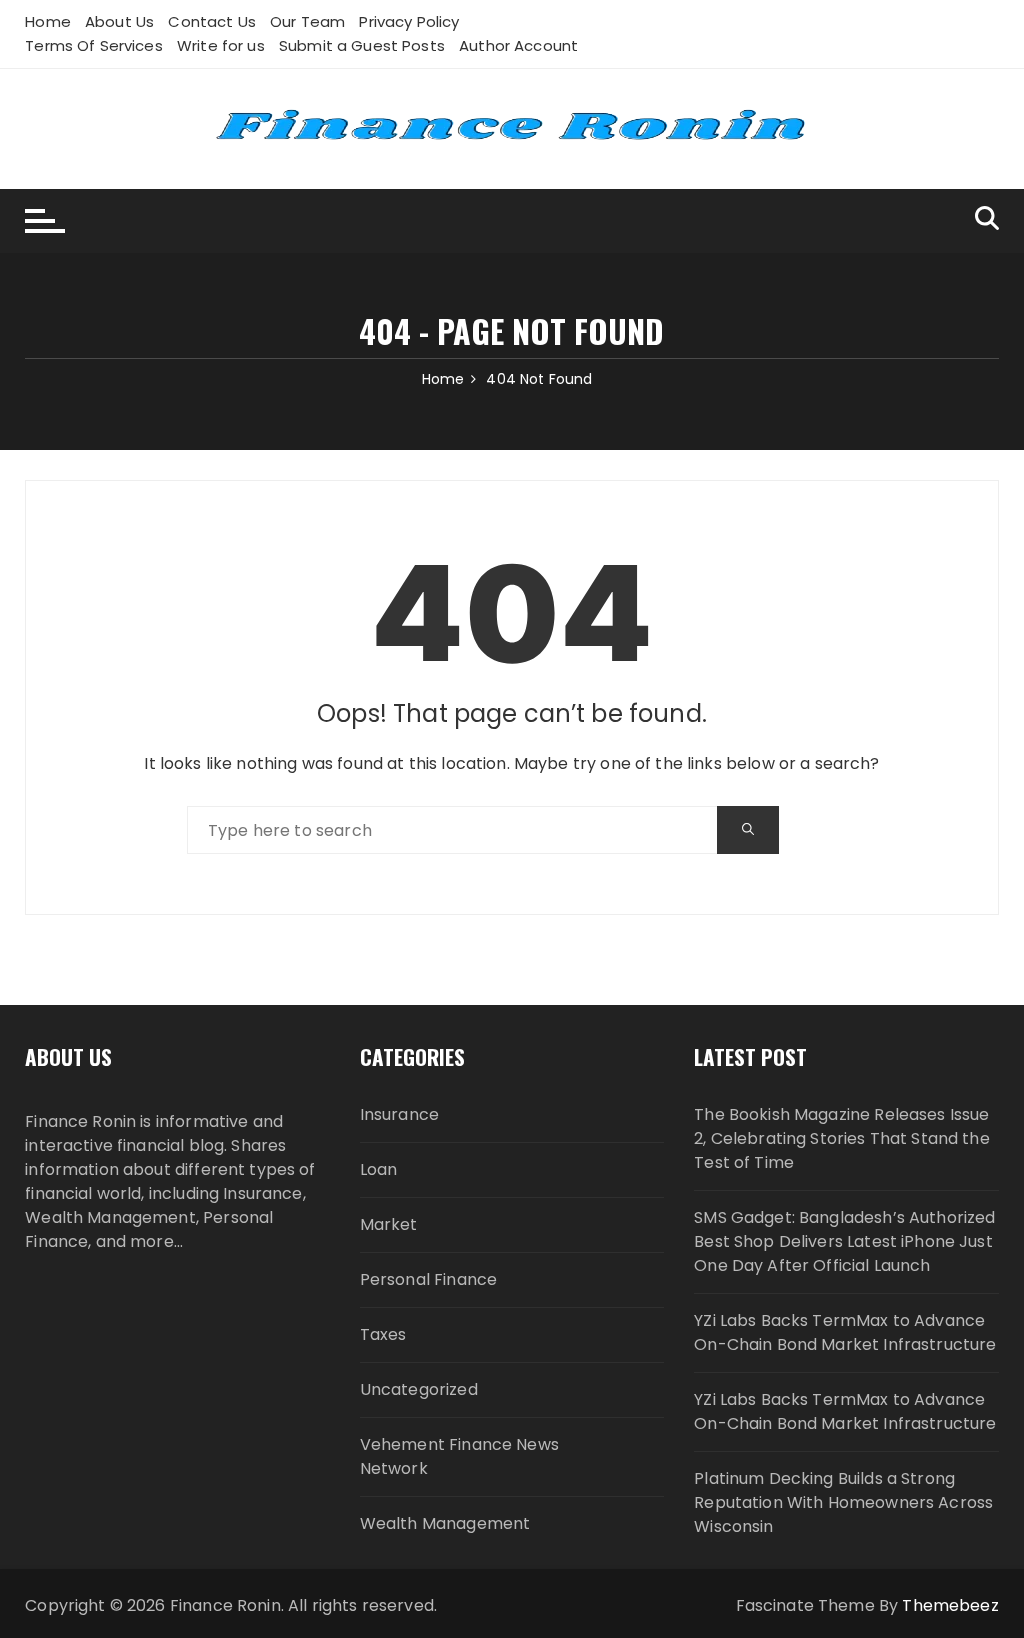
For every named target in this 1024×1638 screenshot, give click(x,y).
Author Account (518, 45)
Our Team (307, 21)
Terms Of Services (94, 45)
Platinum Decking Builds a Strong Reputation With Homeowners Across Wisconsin (843, 1502)
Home (48, 21)
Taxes (383, 1334)
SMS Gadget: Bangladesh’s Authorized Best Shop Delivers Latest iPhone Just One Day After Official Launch (844, 1241)
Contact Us (212, 21)
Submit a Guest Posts (362, 45)
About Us (119, 21)
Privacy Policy (409, 21)
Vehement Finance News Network (459, 1456)
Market (389, 1224)
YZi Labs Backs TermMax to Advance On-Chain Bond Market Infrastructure (845, 1332)
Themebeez (950, 1605)
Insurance (399, 1114)
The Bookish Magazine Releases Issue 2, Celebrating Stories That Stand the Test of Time (842, 1138)
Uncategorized (419, 1389)
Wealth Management (445, 1523)
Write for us (221, 45)
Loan (379, 1169)
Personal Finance (428, 1279)
